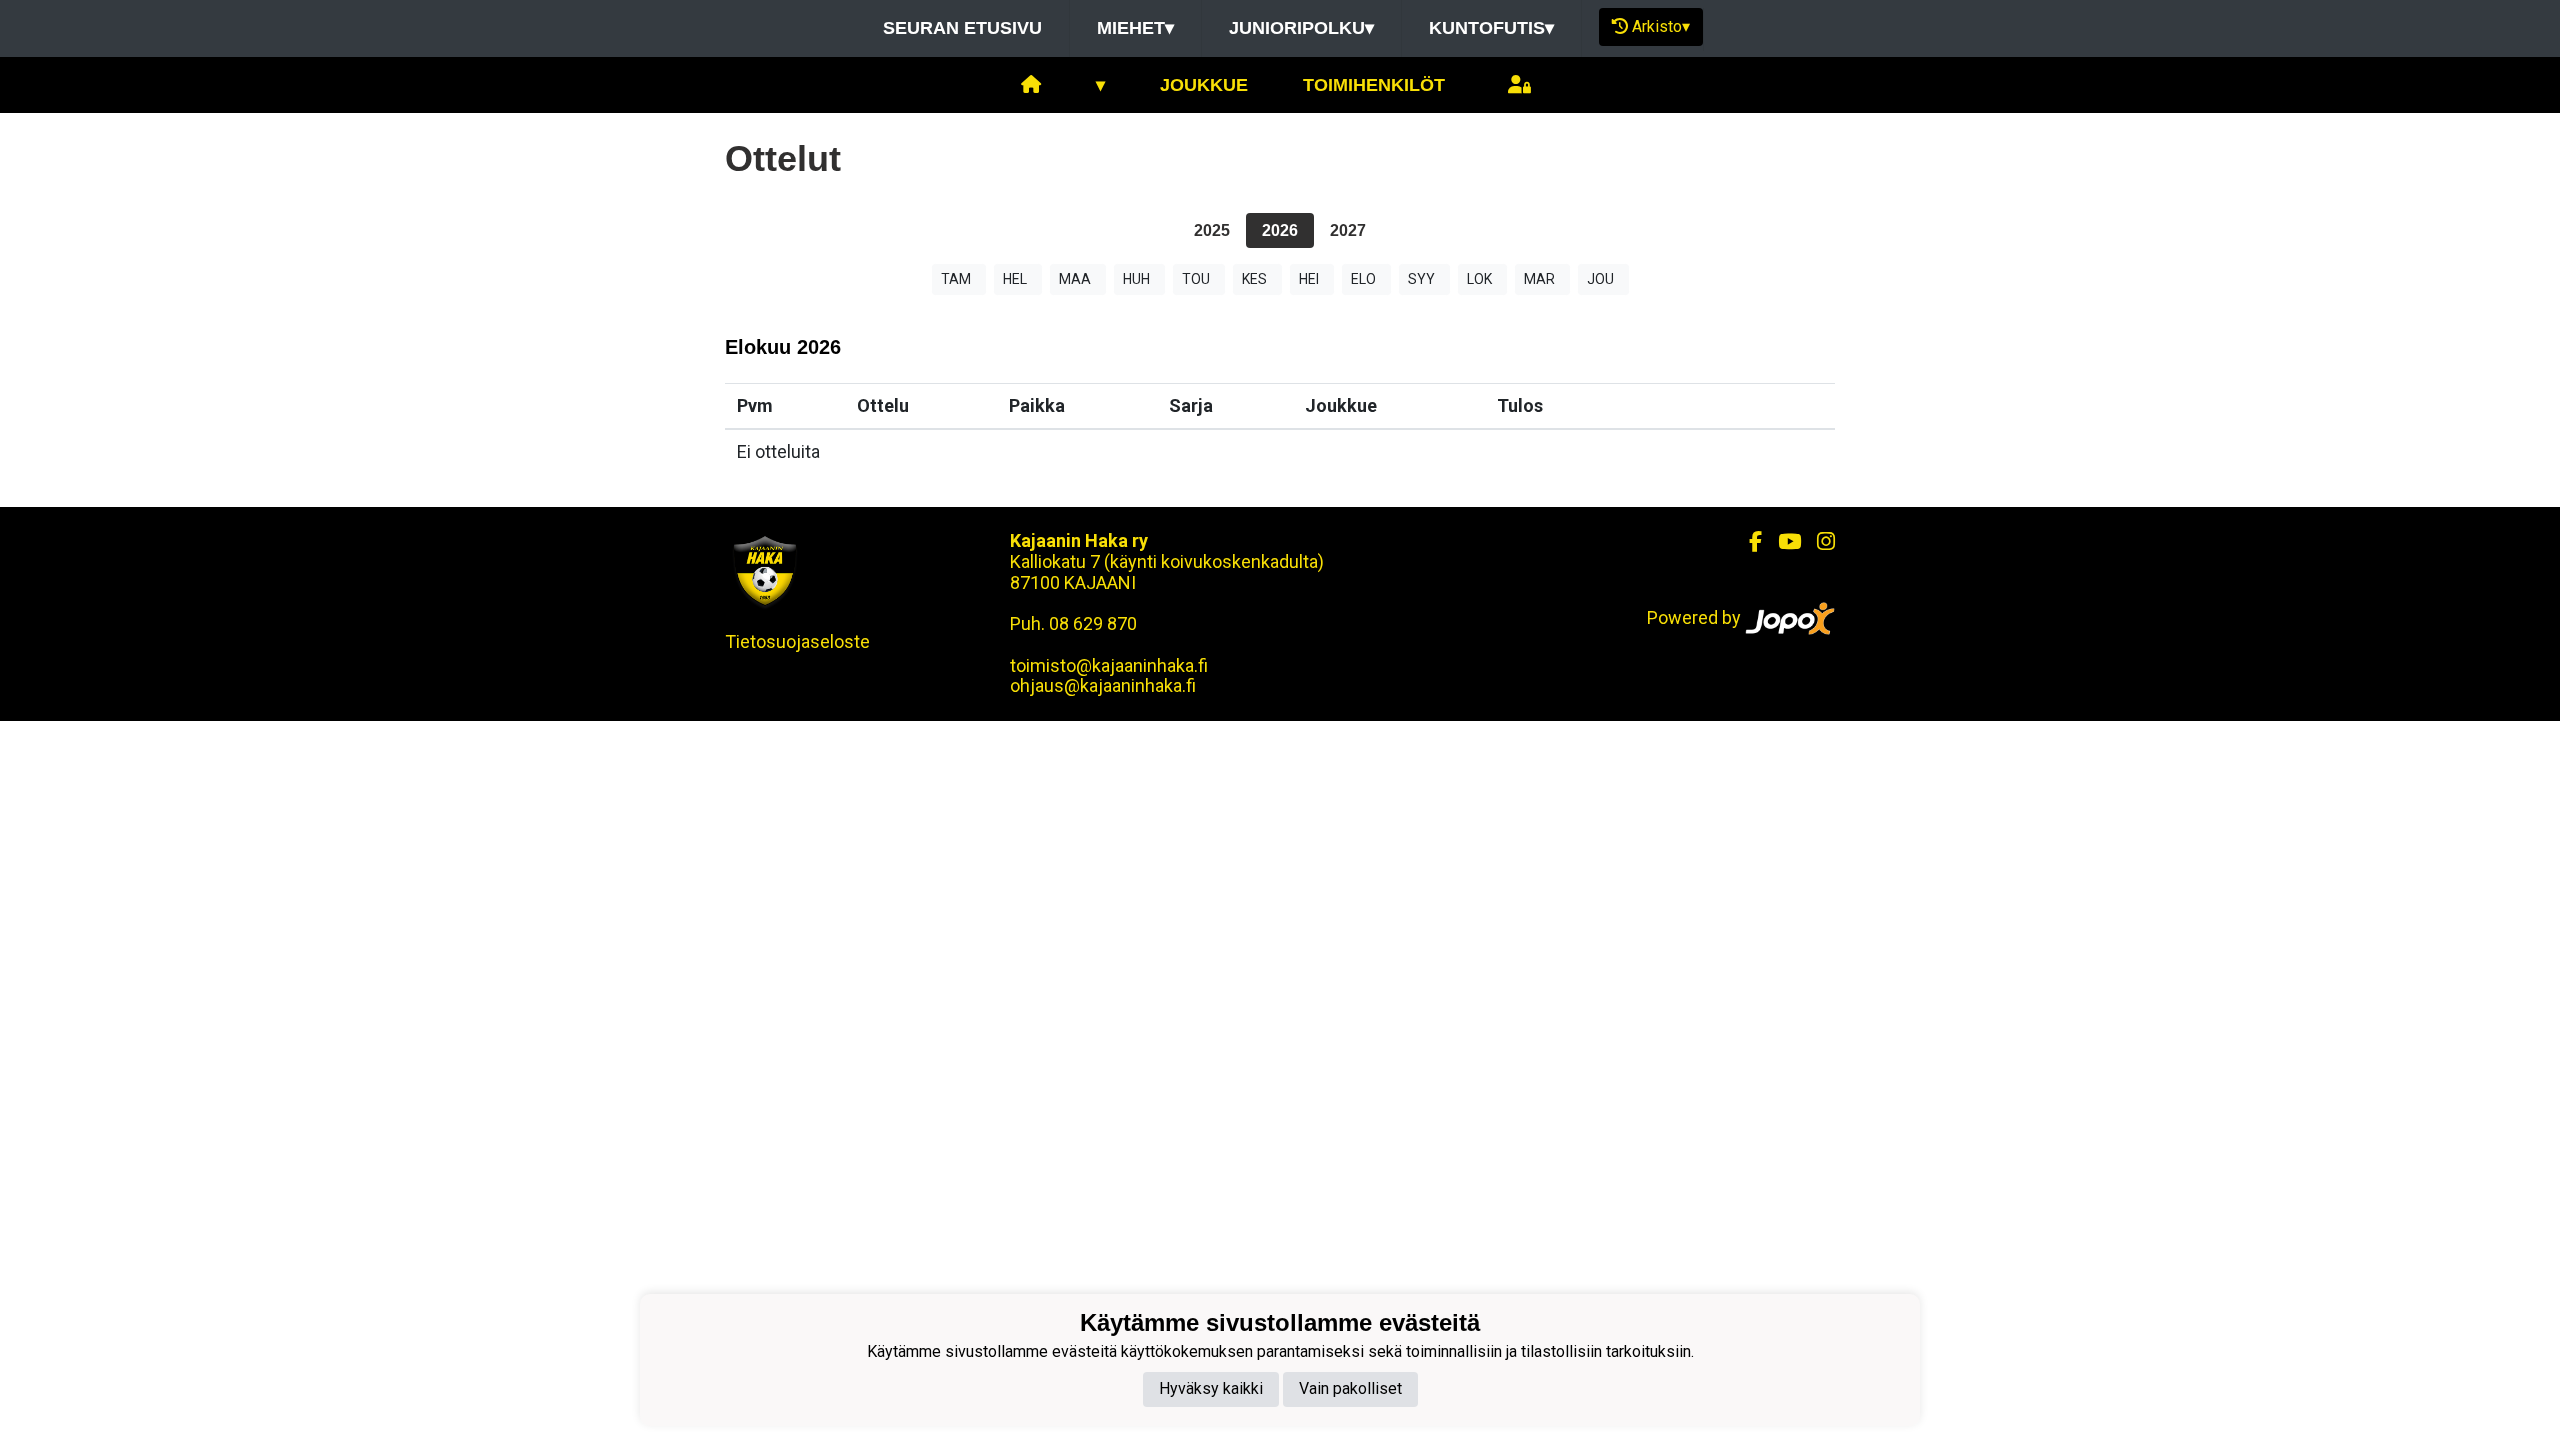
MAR (1539, 279)
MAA (1075, 279)
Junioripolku (1301, 28)
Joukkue (1204, 85)
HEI (1309, 279)
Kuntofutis (1491, 28)
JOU (1600, 279)
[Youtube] (1781, 542)
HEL (1015, 279)
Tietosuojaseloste (797, 641)
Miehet (1135, 28)
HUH (1136, 279)
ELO (1363, 279)
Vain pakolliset (1350, 1388)
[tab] (1212, 230)
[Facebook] (1747, 542)
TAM (956, 279)
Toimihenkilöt (1374, 85)
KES (1254, 279)
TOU (1196, 279)
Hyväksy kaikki (1211, 1388)
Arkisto (1661, 26)
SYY (1421, 279)
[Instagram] (1818, 542)
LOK (1479, 279)
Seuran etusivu (962, 28)
